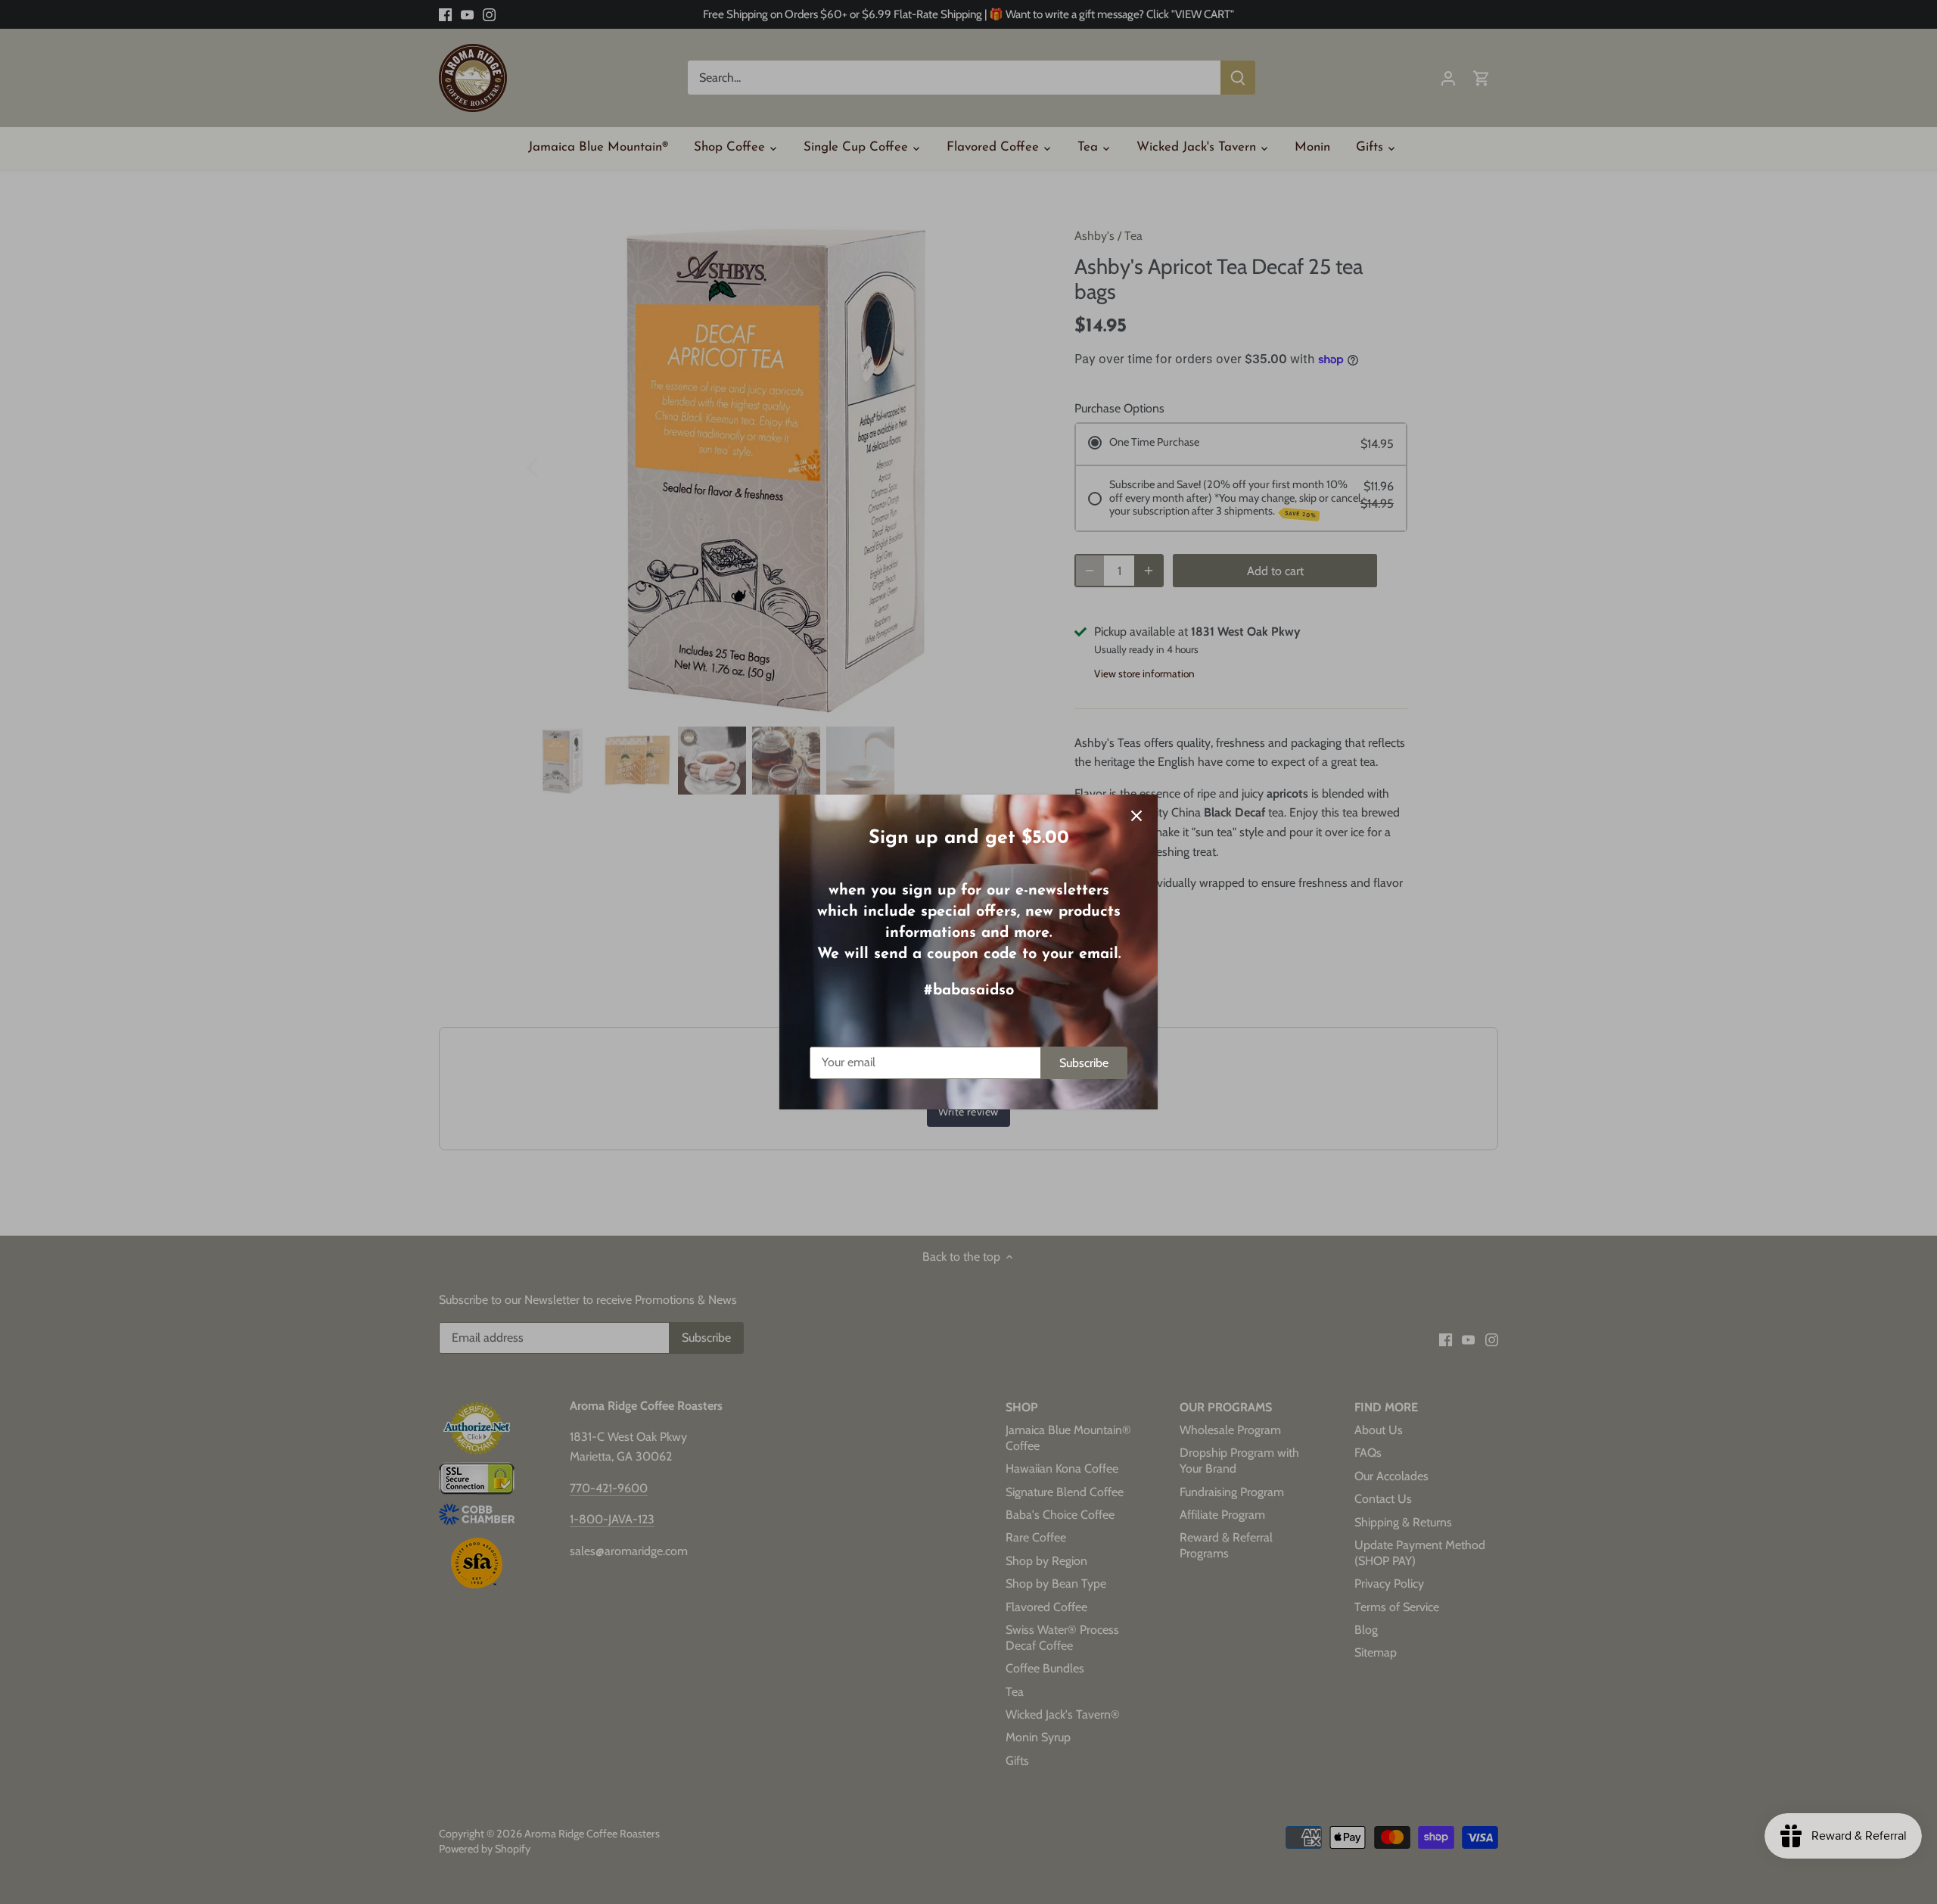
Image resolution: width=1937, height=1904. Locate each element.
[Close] (1136, 816)
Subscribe (1084, 1063)
